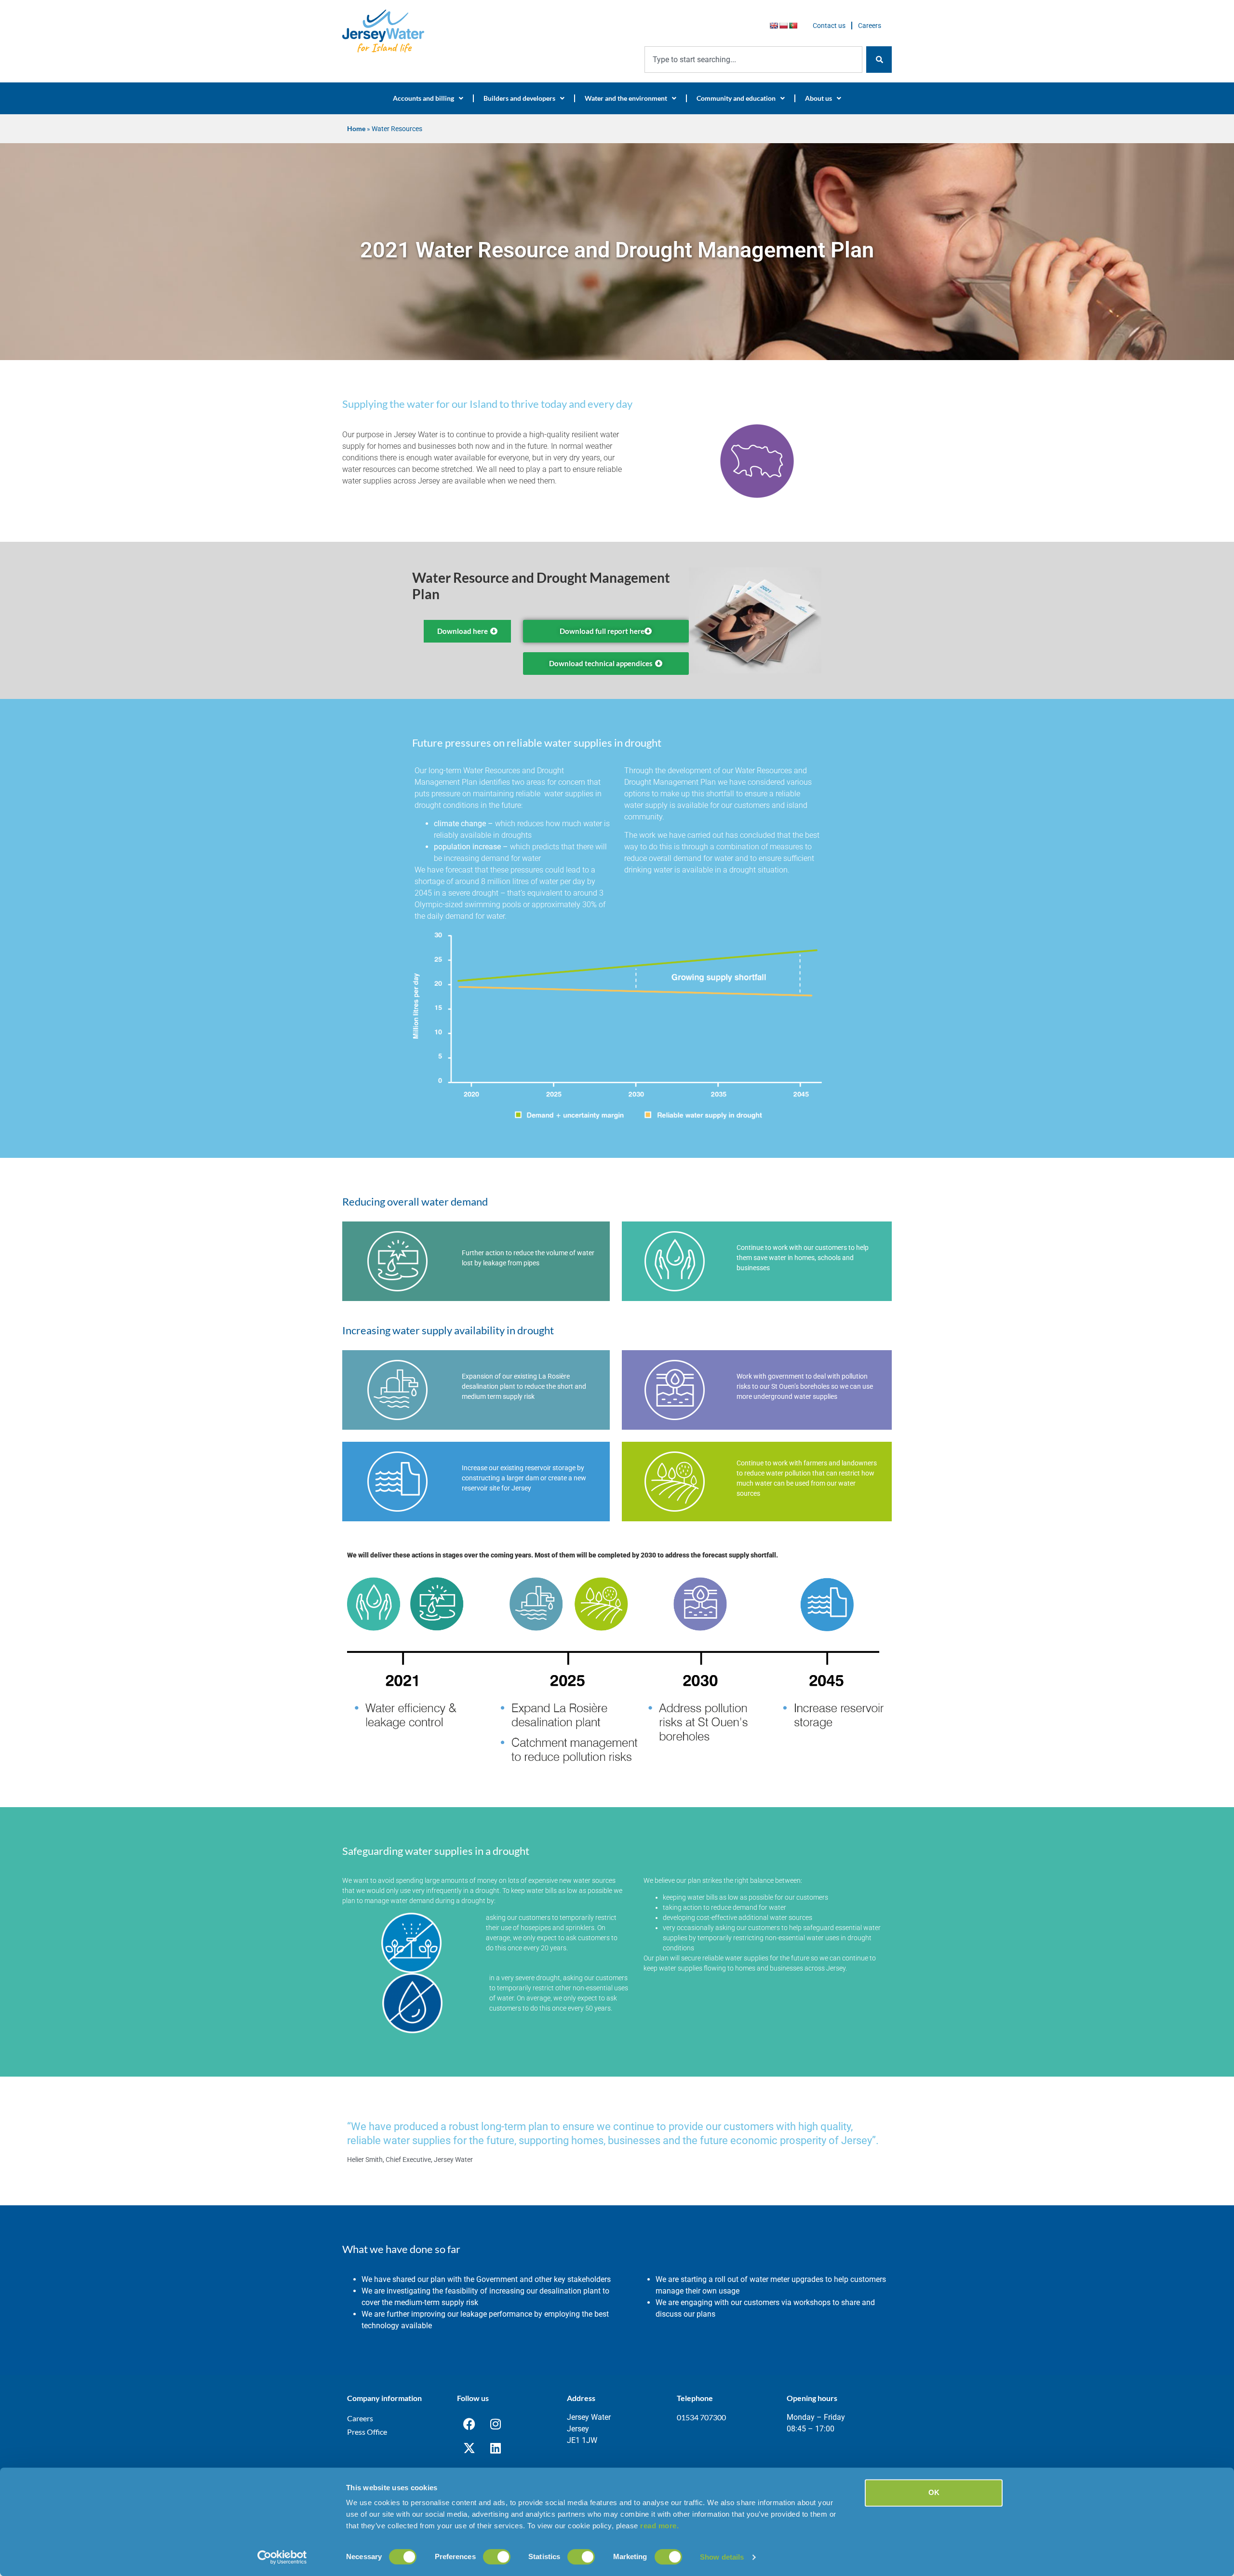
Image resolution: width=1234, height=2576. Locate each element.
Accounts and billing (423, 98)
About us (818, 98)
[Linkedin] (496, 2448)
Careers (870, 26)
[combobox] (753, 60)
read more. (659, 2526)
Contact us (829, 26)
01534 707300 (701, 2417)
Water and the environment (626, 98)
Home (356, 129)
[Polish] (783, 26)
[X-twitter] (469, 2448)
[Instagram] (496, 2424)
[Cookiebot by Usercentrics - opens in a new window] (282, 2557)
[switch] (497, 2557)
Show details (722, 2557)
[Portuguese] (793, 26)
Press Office (367, 2432)
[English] (774, 26)
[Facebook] (469, 2424)
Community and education (736, 98)
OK (934, 2492)
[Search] (879, 60)
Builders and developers (519, 98)
